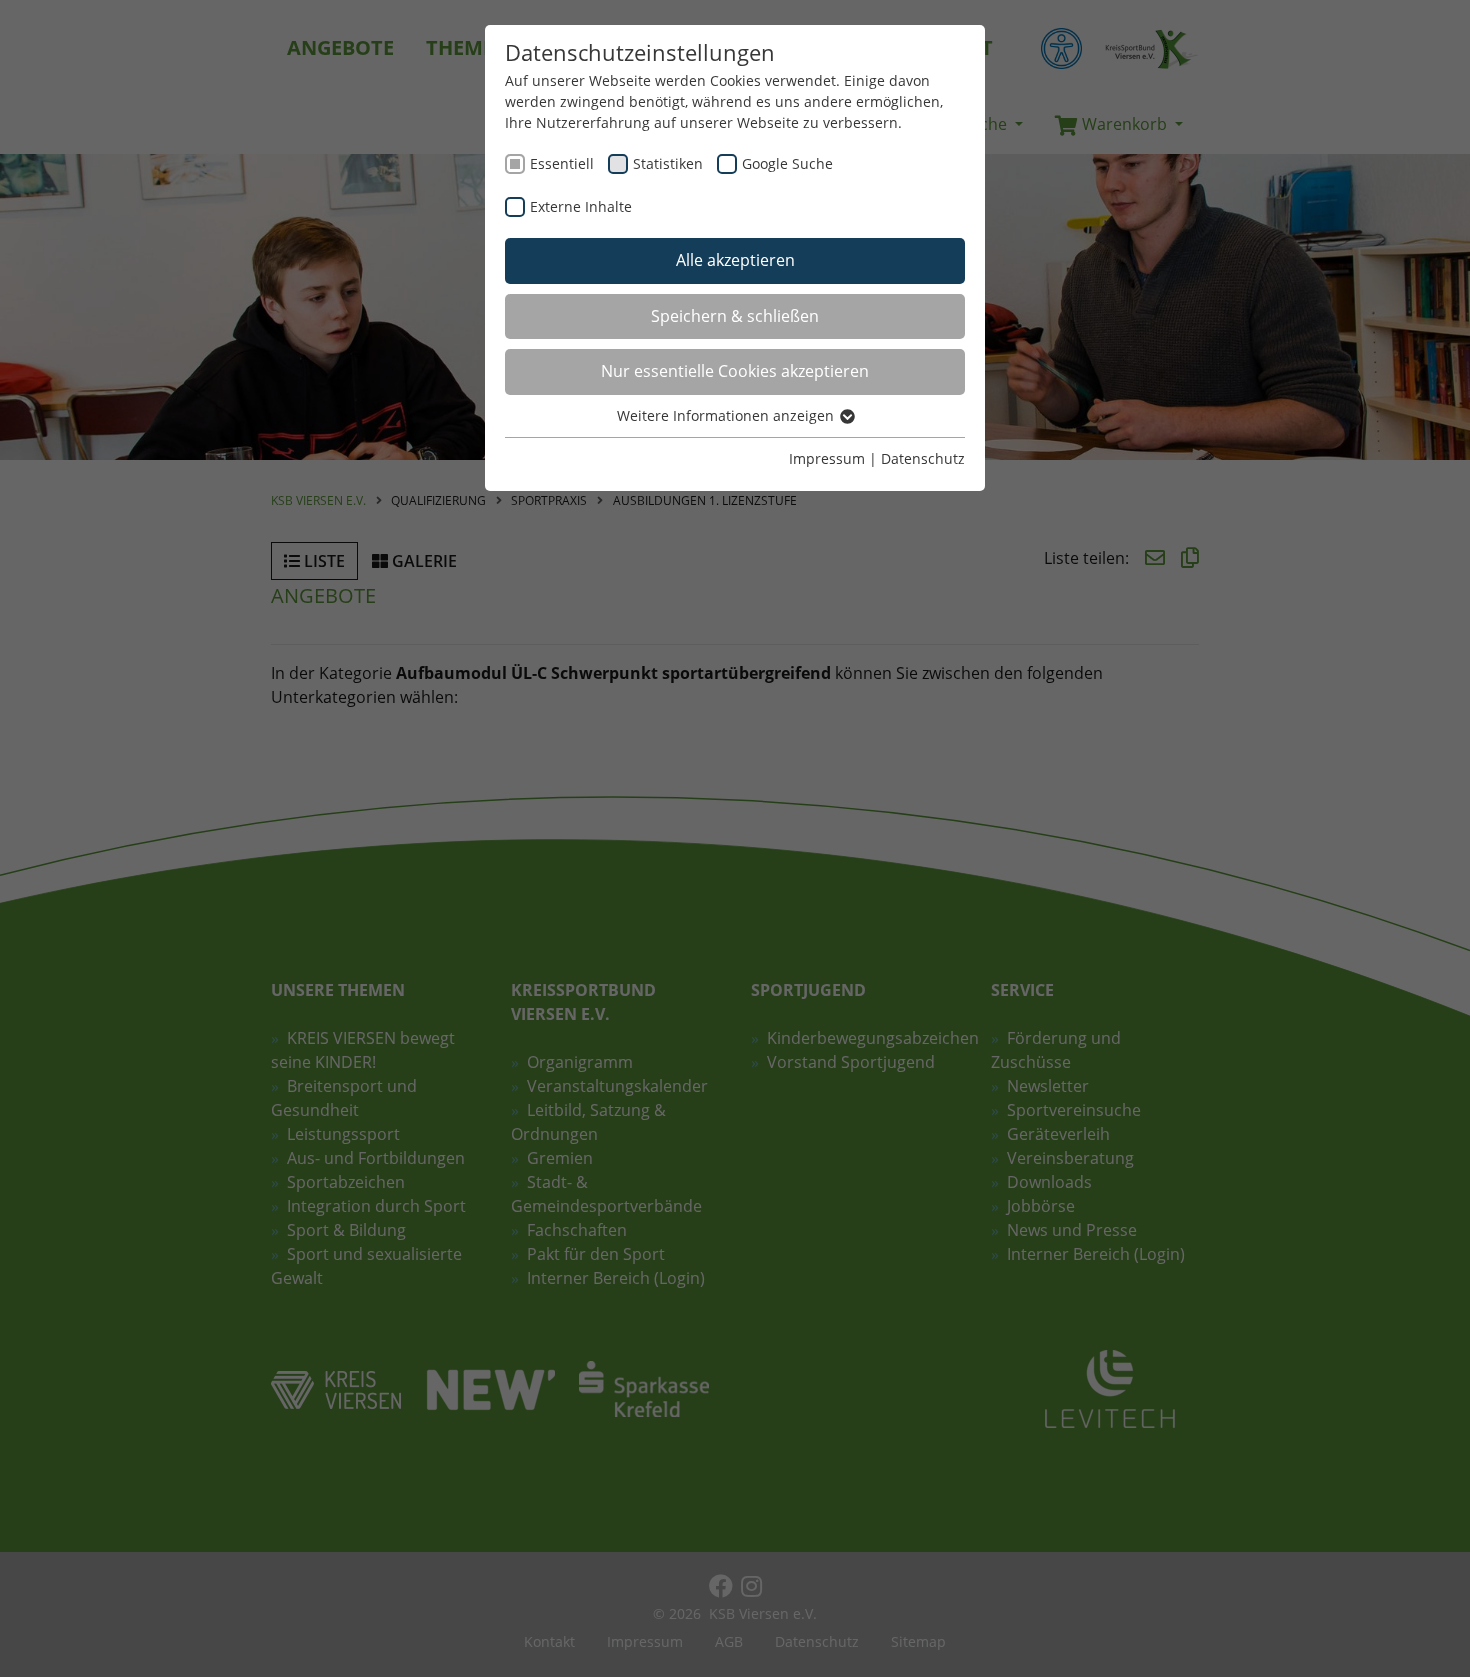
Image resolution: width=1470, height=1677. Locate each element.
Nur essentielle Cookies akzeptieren (735, 371)
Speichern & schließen (735, 316)
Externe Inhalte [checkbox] (581, 206)
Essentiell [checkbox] (562, 163)
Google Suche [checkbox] (787, 163)
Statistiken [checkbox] (668, 163)
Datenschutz (923, 458)
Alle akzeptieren (735, 260)
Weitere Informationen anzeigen (727, 415)
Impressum (827, 458)
